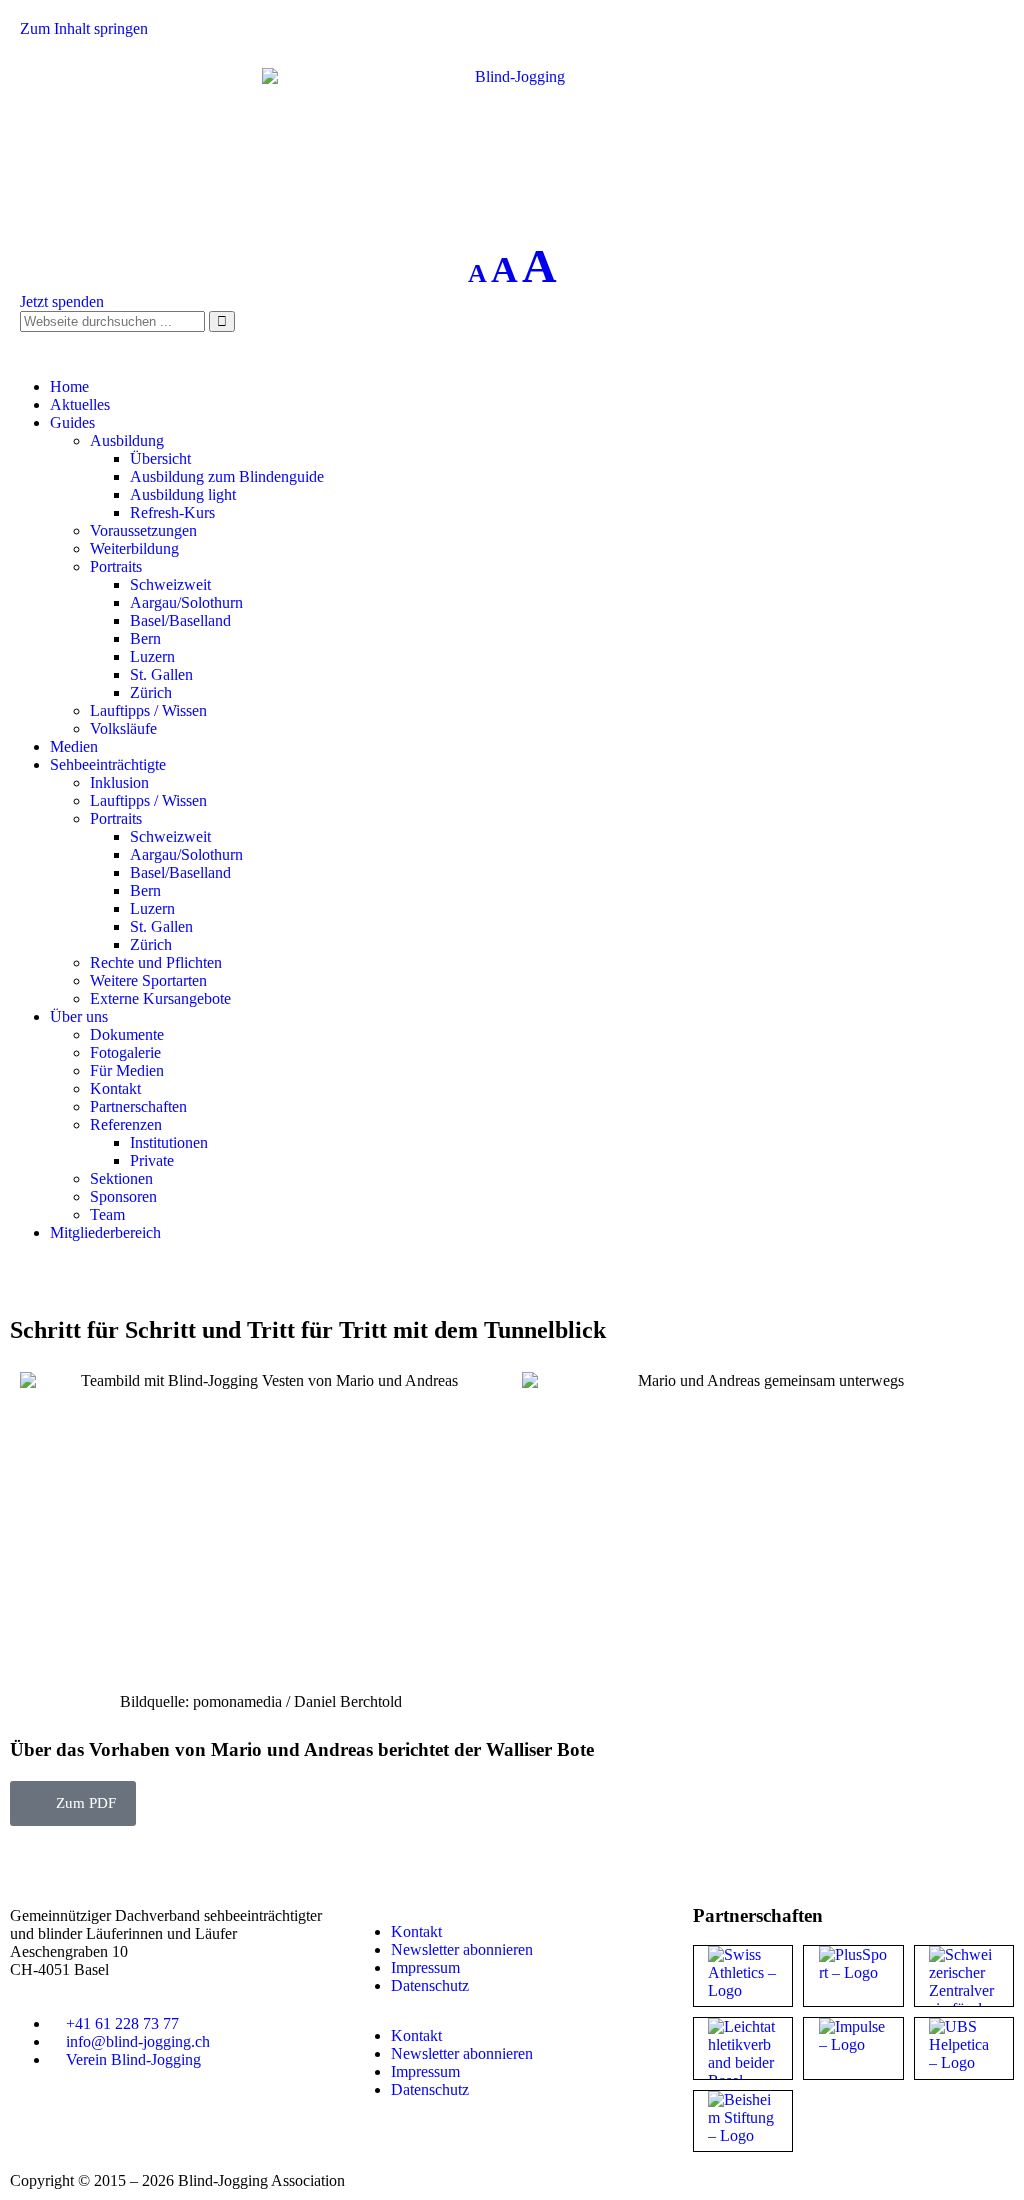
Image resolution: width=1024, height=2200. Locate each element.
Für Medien (127, 1070)
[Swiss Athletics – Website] (743, 1976)
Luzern (152, 656)
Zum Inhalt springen (84, 28)
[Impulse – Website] (853, 2048)
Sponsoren (123, 1196)
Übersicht (160, 458)
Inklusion (119, 782)
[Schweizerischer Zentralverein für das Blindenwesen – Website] (964, 1976)
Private (152, 1160)
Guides (72, 422)
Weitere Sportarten (148, 980)
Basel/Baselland (180, 620)
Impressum (425, 1967)
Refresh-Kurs (172, 512)
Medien (74, 746)
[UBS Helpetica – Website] (964, 2048)
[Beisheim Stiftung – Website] (743, 2121)
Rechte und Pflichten (156, 962)
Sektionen (121, 1178)
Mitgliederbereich (105, 1232)
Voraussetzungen (143, 530)
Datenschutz (430, 1985)
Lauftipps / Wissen (148, 710)
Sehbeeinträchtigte (108, 764)
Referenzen (126, 1124)
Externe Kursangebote (160, 998)
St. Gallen (161, 674)
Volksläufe (123, 728)
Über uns (79, 1016)
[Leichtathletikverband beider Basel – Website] (743, 2048)
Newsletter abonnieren (462, 1949)
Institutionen (169, 1142)
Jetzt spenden (62, 301)
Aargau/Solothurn (186, 602)
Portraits (116, 566)
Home (69, 386)
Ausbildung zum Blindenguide (227, 476)
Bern (145, 638)
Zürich (151, 692)
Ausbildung (127, 440)
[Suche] (222, 321)
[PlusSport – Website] (853, 1976)
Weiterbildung (134, 548)
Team (107, 1214)
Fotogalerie (125, 1052)
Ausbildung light (183, 494)
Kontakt (115, 1088)
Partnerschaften (138, 1106)
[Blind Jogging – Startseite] (512, 148)
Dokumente (127, 1034)
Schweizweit (170, 584)
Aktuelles (80, 404)
